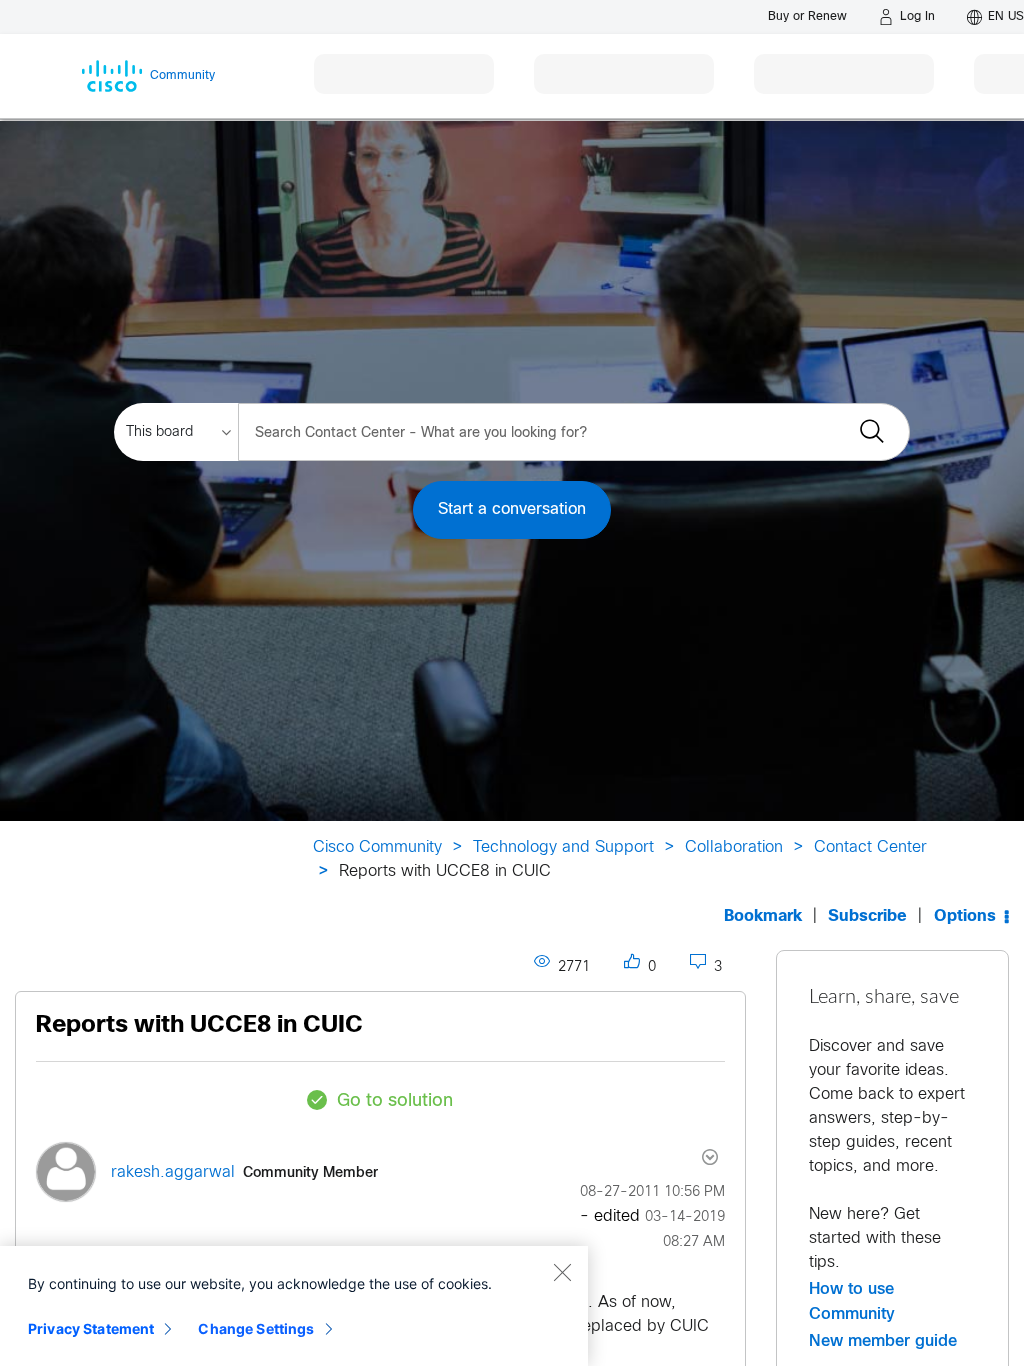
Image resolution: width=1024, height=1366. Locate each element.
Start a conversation (512, 509)
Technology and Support (563, 847)
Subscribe (867, 916)
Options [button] (965, 916)
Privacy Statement (91, 1328)
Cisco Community (377, 847)
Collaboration (734, 847)
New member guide (883, 1341)
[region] (294, 1306)
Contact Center (870, 847)
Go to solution (395, 1101)
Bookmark (763, 916)
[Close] (562, 1272)
